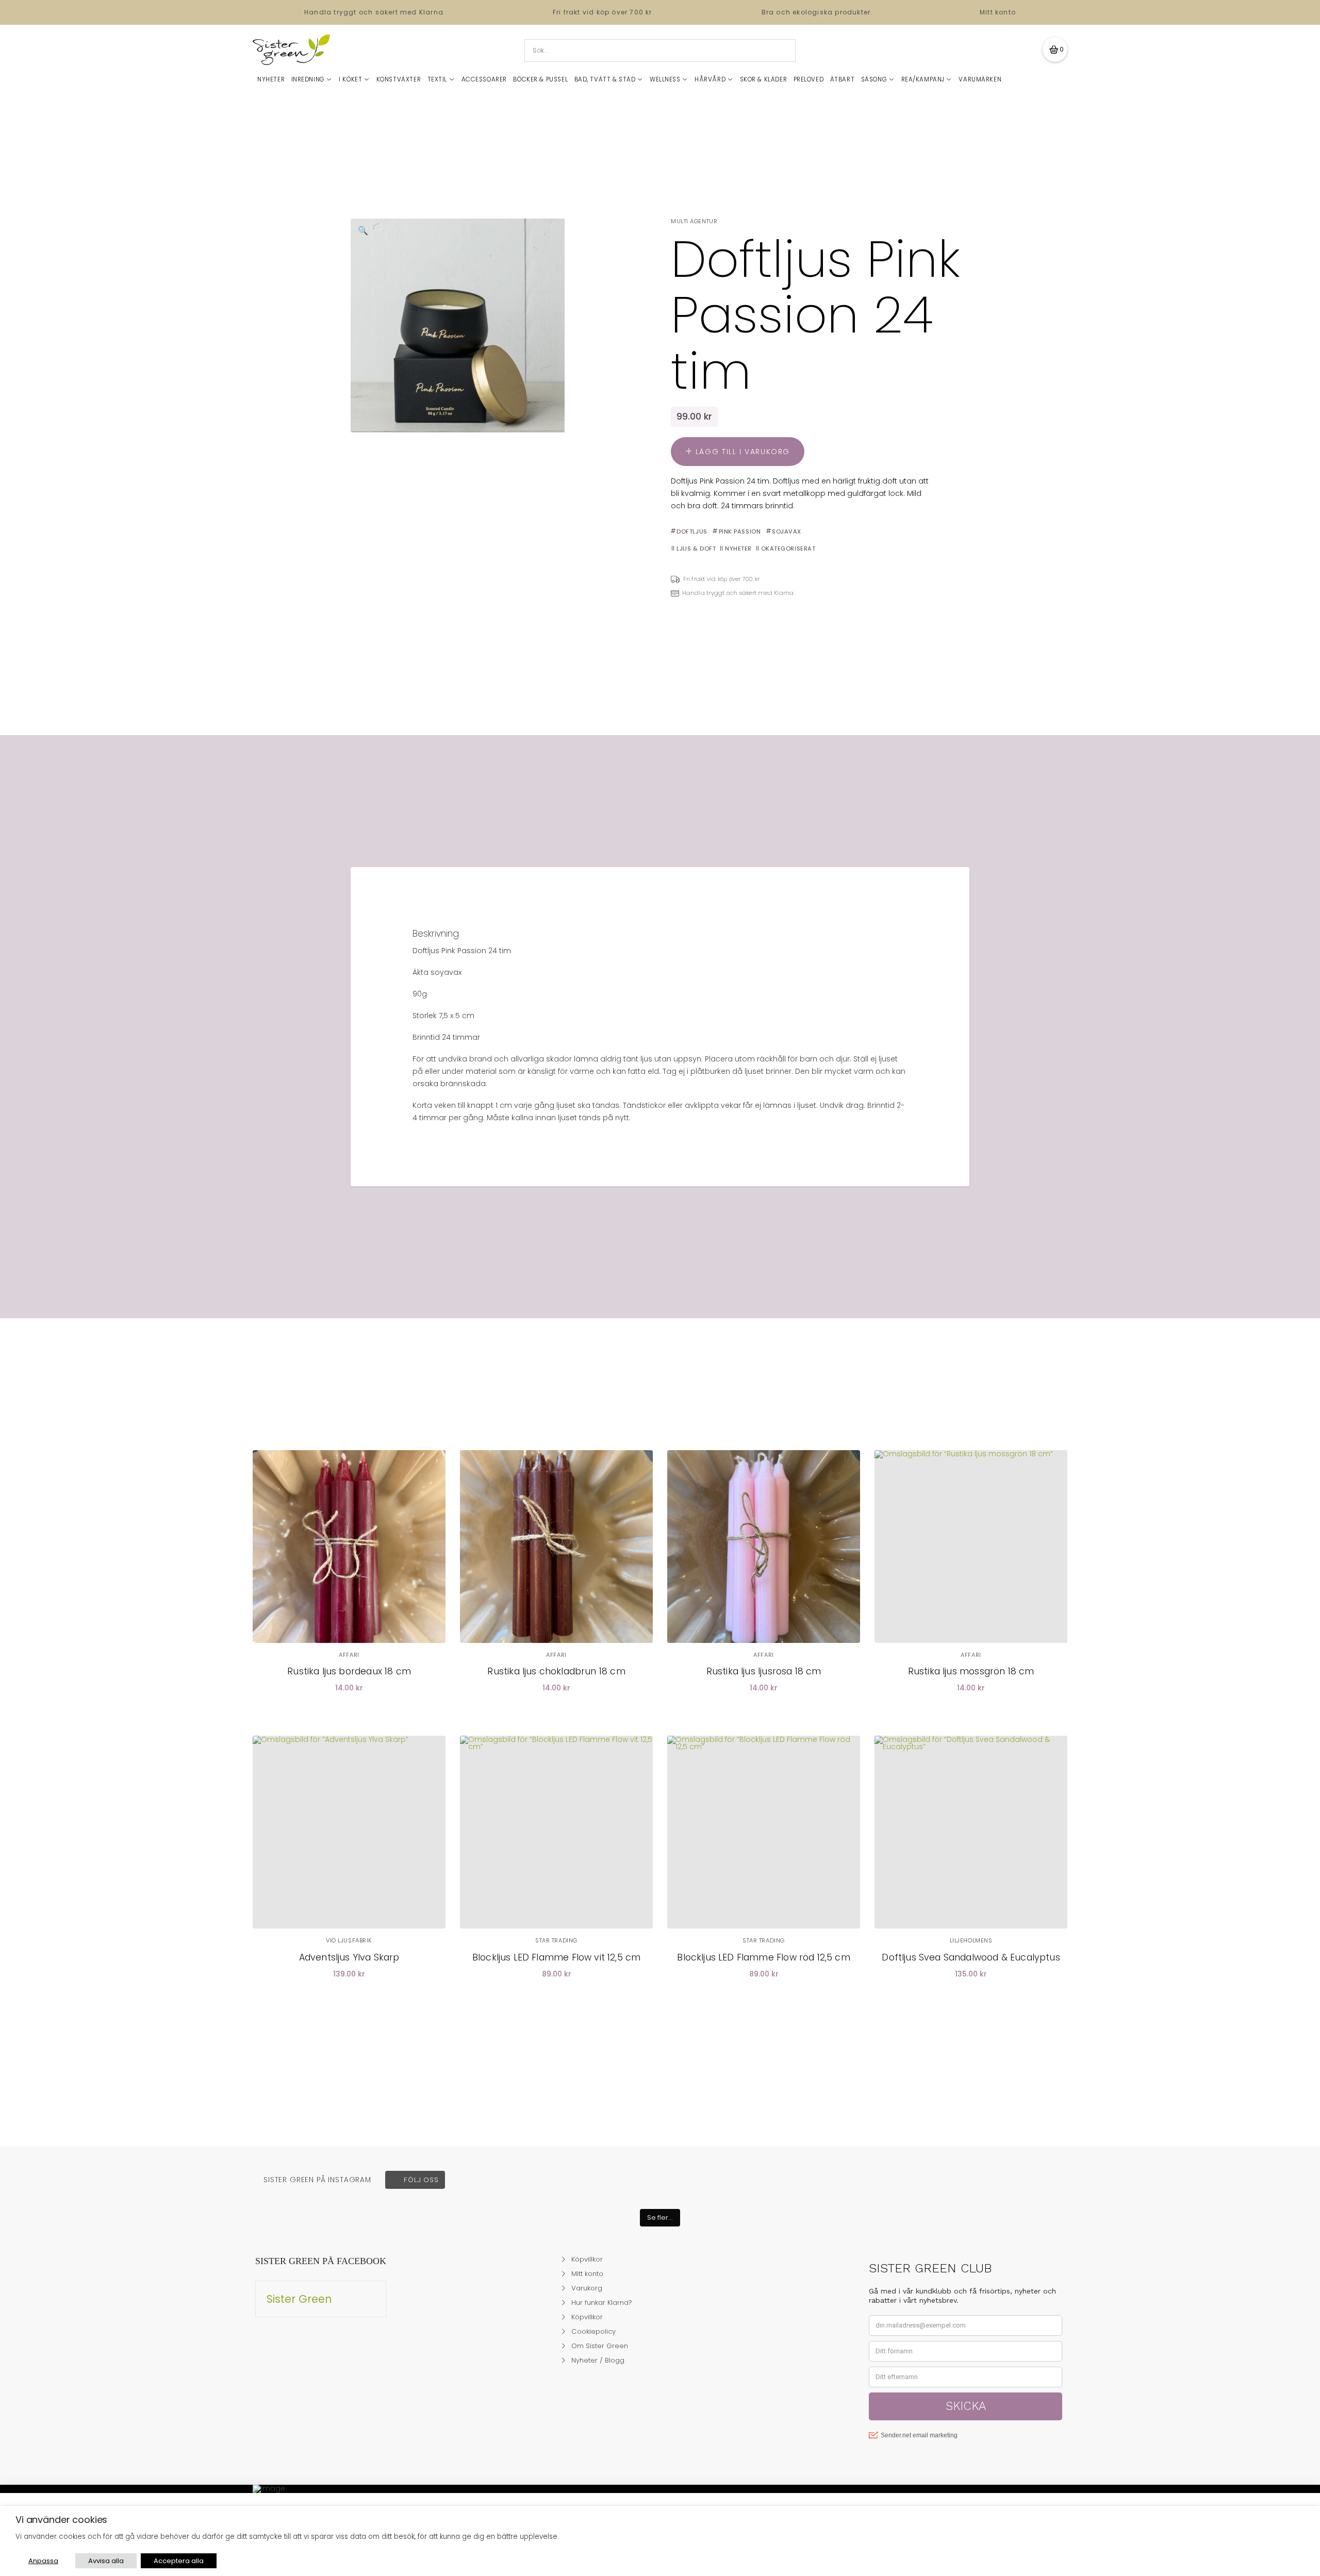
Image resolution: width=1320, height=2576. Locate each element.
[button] (1055, 49)
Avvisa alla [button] (106, 2561)
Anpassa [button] (43, 2561)
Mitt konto (998, 12)
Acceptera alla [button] (179, 2561)
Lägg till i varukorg (743, 452)
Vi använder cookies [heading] (61, 2520)
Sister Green (299, 2299)
